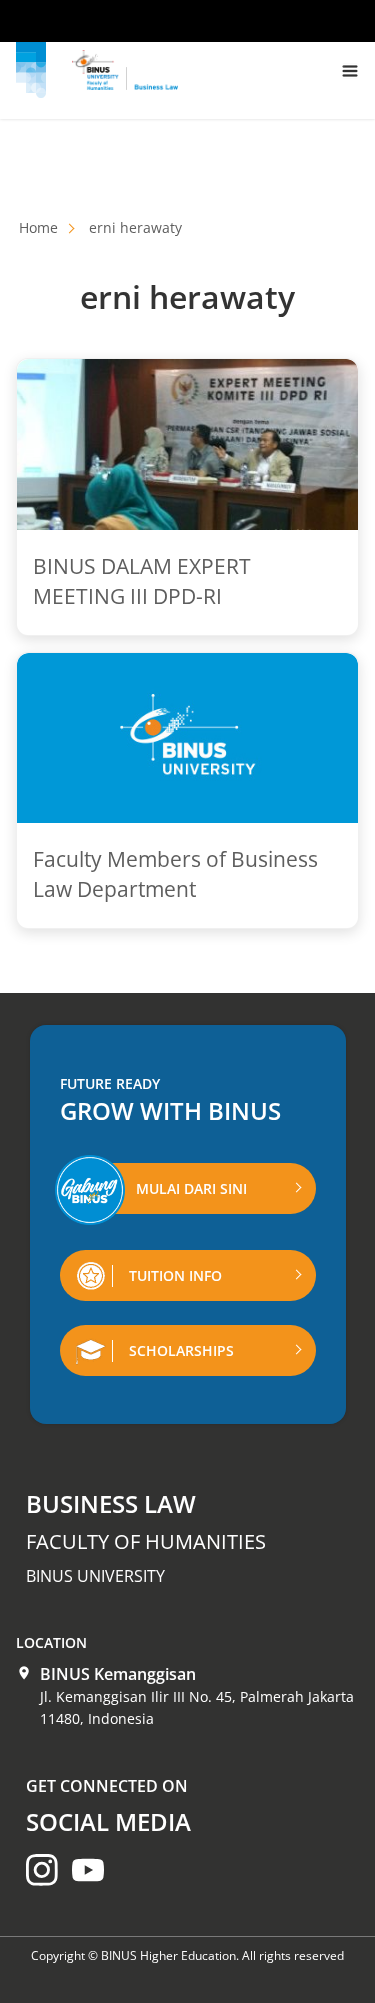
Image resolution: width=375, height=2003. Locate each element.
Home (38, 227)
